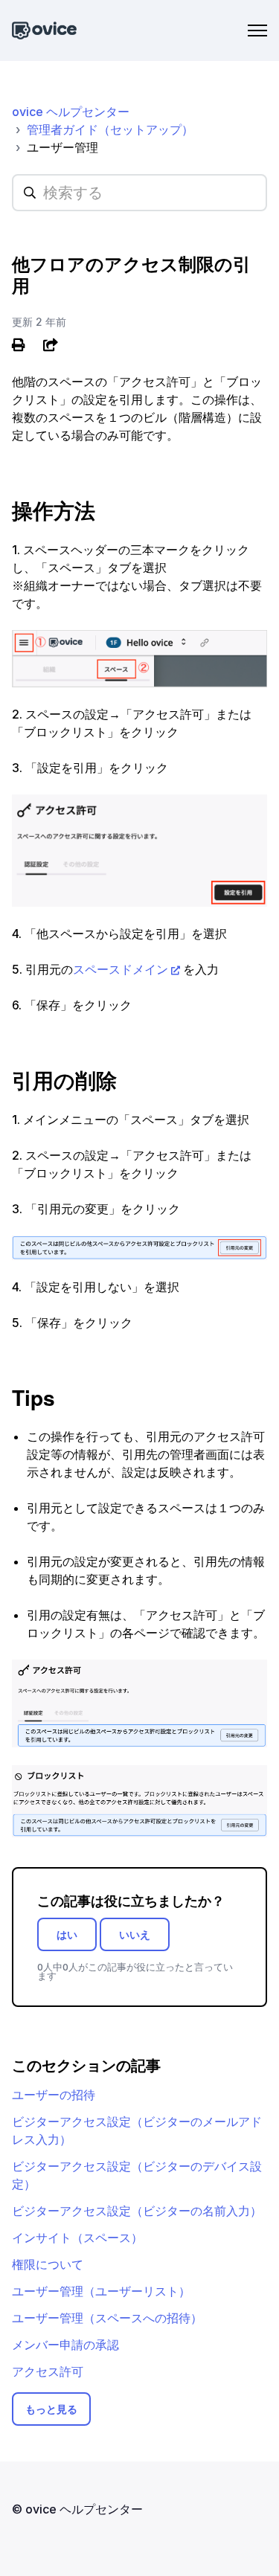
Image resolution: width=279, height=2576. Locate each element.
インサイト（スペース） (77, 2238)
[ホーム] (44, 31)
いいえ (135, 1934)
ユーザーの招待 (54, 2095)
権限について (48, 2264)
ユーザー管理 (62, 147)
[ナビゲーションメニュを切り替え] (257, 30)
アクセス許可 (48, 2371)
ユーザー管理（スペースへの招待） (107, 2318)
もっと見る (51, 2409)
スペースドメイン (121, 969)
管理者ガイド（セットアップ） (110, 129)
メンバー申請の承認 (65, 2345)
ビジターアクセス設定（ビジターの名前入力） (137, 2211)
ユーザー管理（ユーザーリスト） (101, 2291)
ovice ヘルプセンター (71, 112)
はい (67, 1934)
